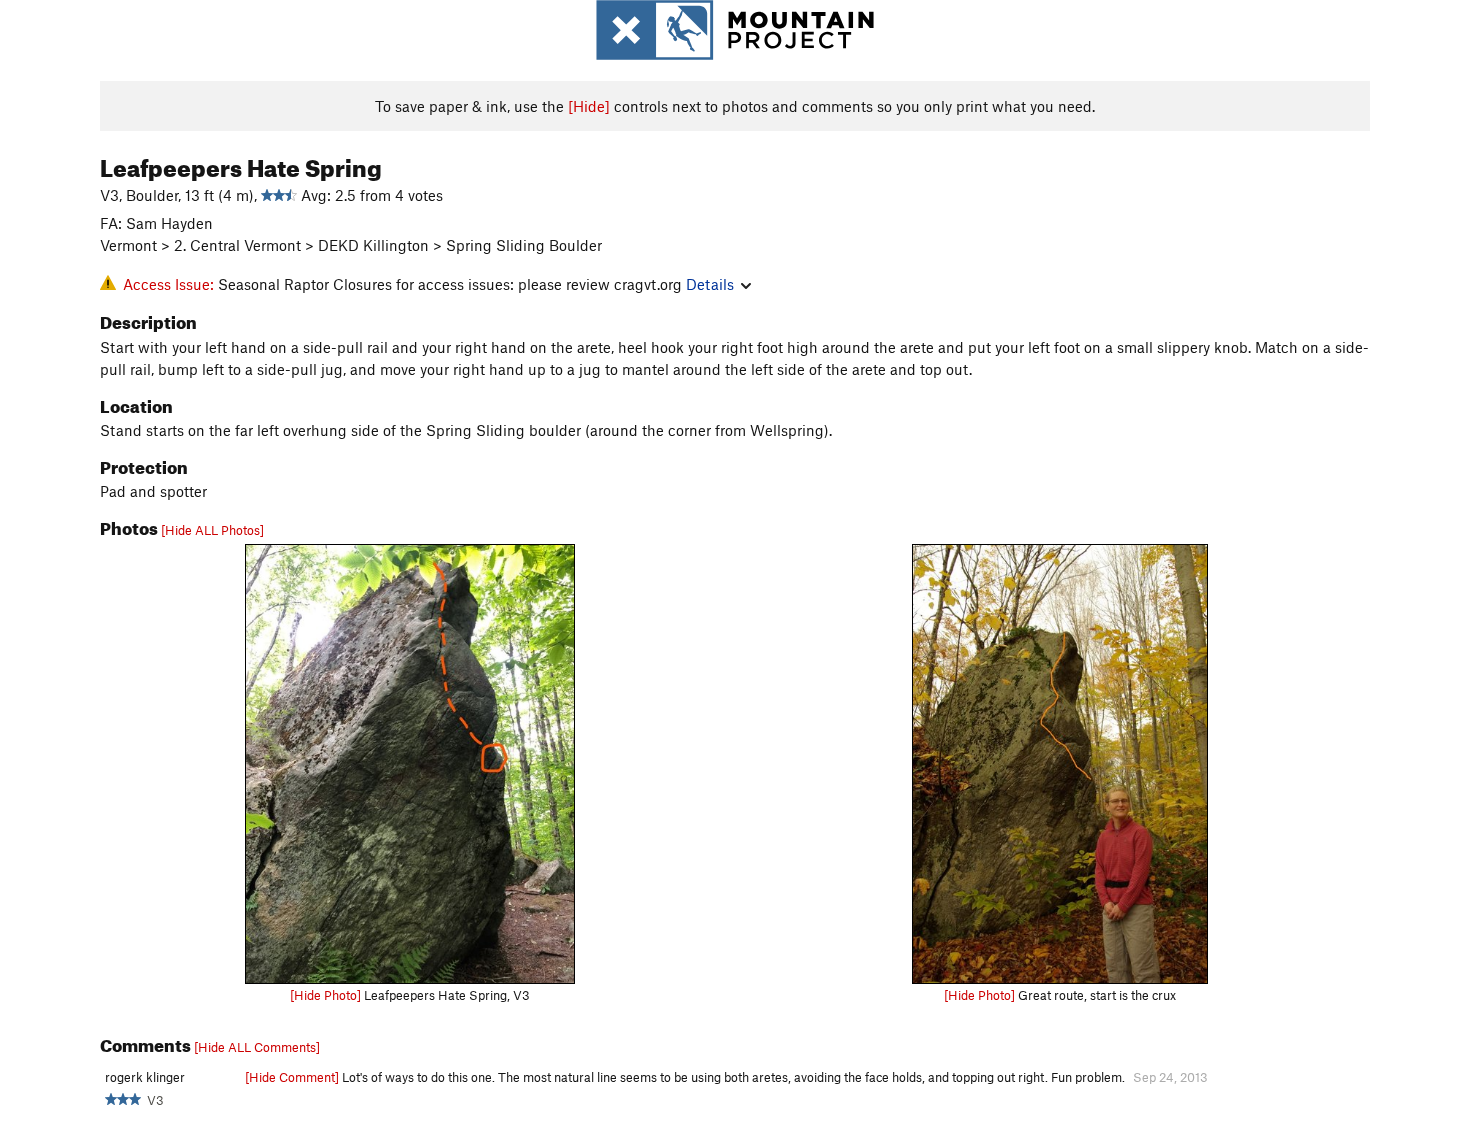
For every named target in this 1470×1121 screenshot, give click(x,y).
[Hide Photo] (325, 995)
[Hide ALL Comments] (257, 1047)
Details (710, 284)
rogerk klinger (145, 1077)
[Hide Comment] (292, 1077)
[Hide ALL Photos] (212, 530)
